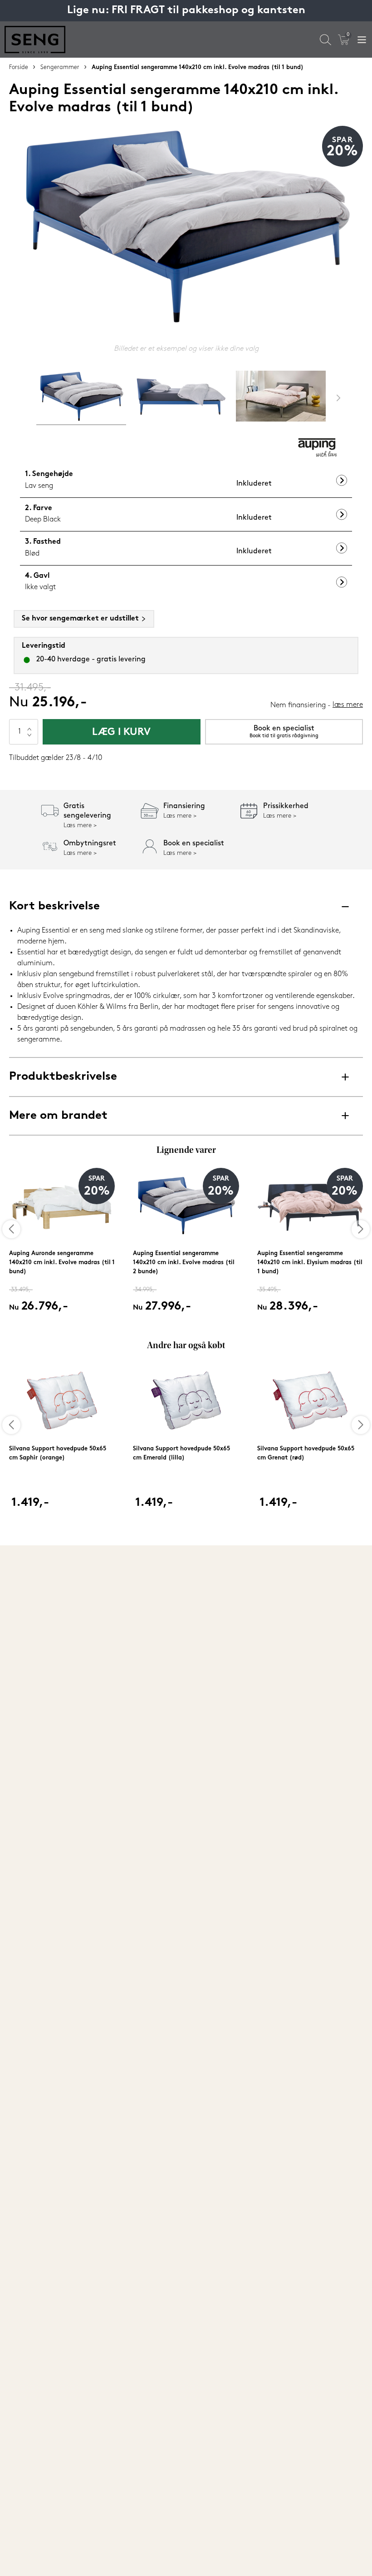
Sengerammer (60, 67)
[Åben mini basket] (344, 40)
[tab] (81, 398)
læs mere (348, 705)
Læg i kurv (121, 732)
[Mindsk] (29, 738)
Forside (19, 67)
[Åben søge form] (325, 40)
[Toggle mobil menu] (362, 40)
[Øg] (29, 725)
